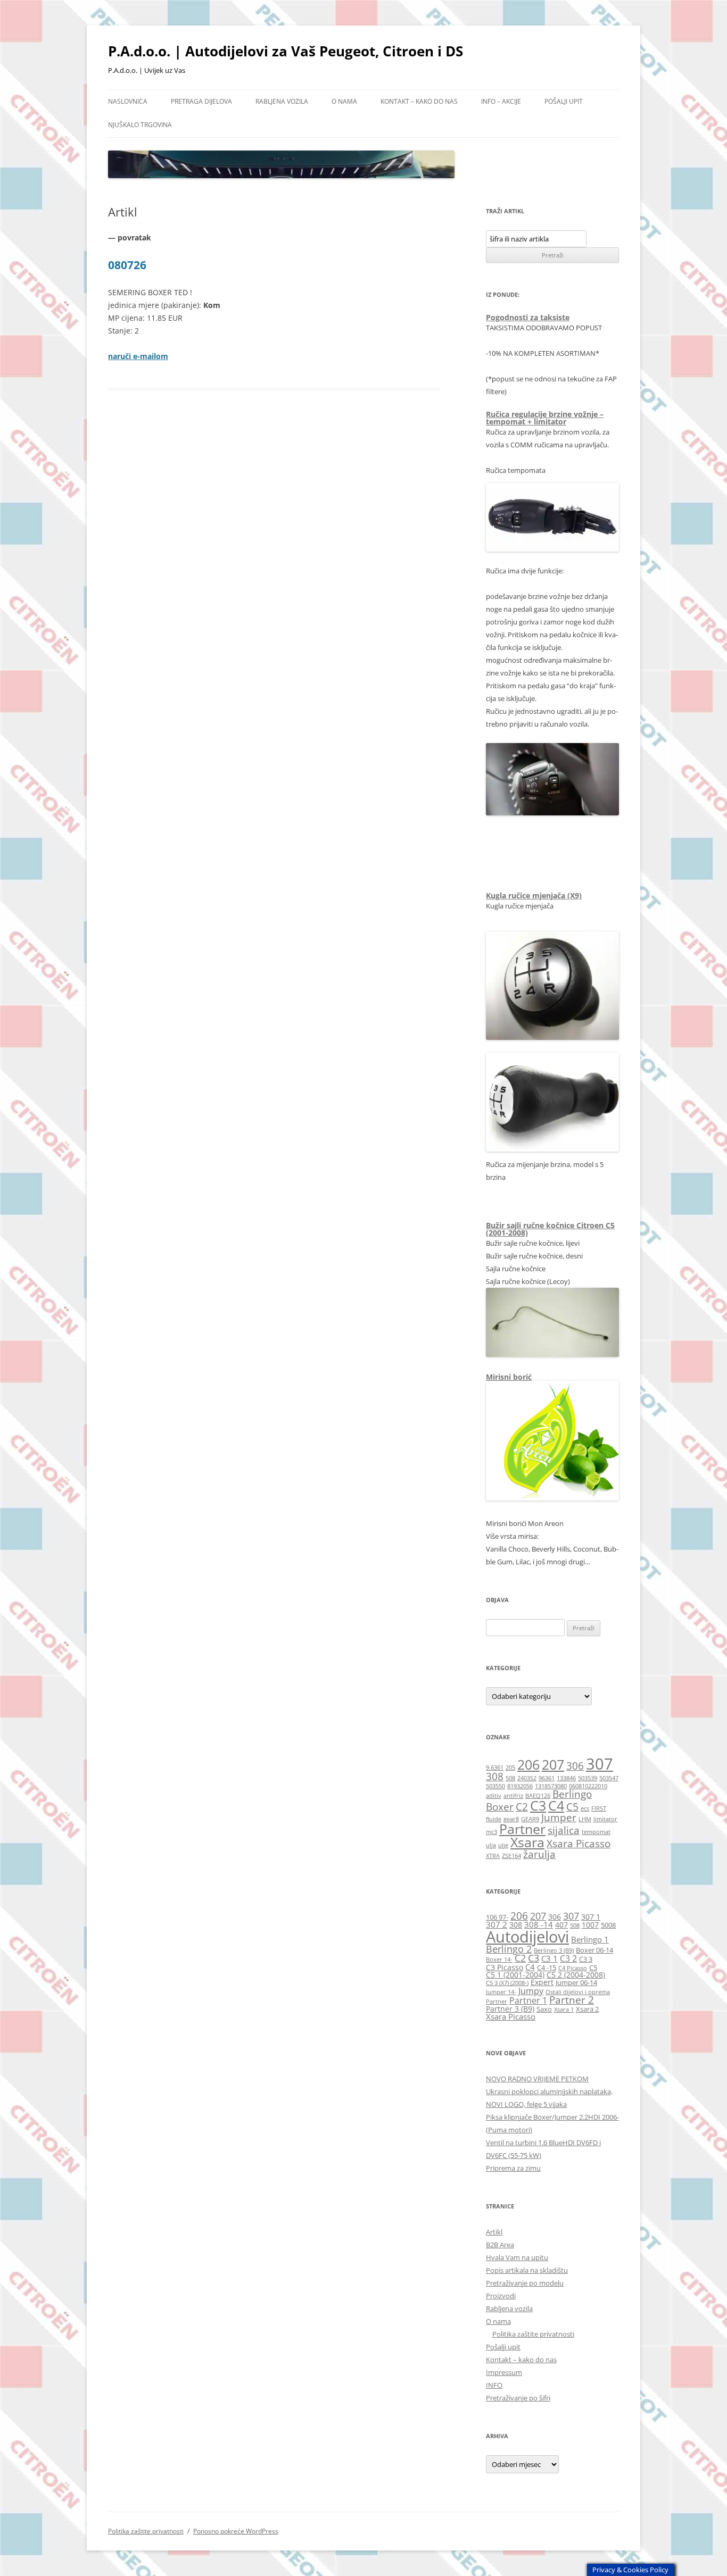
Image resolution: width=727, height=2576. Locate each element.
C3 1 (550, 1958)
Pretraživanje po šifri (518, 2398)
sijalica (564, 1830)
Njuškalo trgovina (140, 125)
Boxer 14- (499, 1960)
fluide (494, 1819)
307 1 (591, 1917)
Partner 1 (528, 2000)
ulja (491, 1845)
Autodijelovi (527, 1937)
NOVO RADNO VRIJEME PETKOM (537, 2079)
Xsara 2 (587, 2009)
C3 (538, 1806)
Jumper (559, 1818)
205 (510, 1768)
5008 (608, 1925)
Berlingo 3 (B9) (554, 1950)
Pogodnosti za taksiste (528, 317)
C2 (522, 1807)
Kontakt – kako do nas (419, 101)
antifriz (513, 1796)
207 (553, 1765)
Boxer (500, 1807)
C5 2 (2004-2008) (576, 1975)
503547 (609, 1778)
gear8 (511, 1819)
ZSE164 (511, 1856)
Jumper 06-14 (576, 1983)
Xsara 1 (564, 2010)
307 (600, 1764)
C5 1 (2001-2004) (515, 1975)
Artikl (494, 2232)
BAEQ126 (538, 1796)
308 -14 (539, 1924)
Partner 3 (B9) (510, 2009)
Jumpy (531, 1991)
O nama (344, 101)
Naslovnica (128, 101)
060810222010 (588, 1786)
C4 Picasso (573, 1968)
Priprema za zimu (513, 2168)
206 (528, 1765)
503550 (495, 1786)
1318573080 (551, 1786)
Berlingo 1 (590, 1939)
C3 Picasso (505, 1967)
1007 (590, 1925)
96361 (547, 1778)
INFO (494, 2385)
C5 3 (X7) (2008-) (507, 1983)
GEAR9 (530, 1819)
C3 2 (568, 1958)
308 (495, 1777)
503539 (588, 1778)
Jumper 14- (501, 1992)
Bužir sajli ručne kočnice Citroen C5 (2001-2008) (550, 1229)
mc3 (491, 1832)
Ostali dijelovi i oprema (578, 1992)
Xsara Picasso (579, 1844)
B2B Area (500, 2245)
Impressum (504, 2372)
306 (575, 1766)
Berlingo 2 (509, 1949)
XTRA (493, 1856)
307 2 (497, 1924)
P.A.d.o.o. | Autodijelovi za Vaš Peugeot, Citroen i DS (286, 51)
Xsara (527, 1842)
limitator (605, 1819)
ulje (503, 1845)
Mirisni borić (509, 1377)
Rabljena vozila (282, 101)
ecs (585, 1808)
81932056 (520, 1786)
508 (510, 1778)
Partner (522, 1829)
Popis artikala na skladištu (527, 2270)
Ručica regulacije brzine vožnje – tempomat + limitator (545, 418)
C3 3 (586, 1959)
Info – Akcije (501, 101)
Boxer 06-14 (594, 1950)
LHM (585, 1819)
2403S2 (527, 1778)
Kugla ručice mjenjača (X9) (534, 895)
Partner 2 (572, 2000)
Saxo (544, 2009)
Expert (542, 1982)
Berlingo (572, 1794)
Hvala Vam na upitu (517, 2257)
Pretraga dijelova (201, 101)
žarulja (539, 1854)
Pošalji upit (564, 101)
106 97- (497, 1917)
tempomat (596, 1832)
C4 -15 (547, 1968)
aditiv (494, 1796)
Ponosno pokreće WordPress (236, 2531)
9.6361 (495, 1768)
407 (561, 1925)
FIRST (599, 1808)
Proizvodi (501, 2296)
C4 (556, 1806)
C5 (572, 1807)
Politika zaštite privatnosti (533, 2334)
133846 (566, 1778)
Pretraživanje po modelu (525, 2283)
